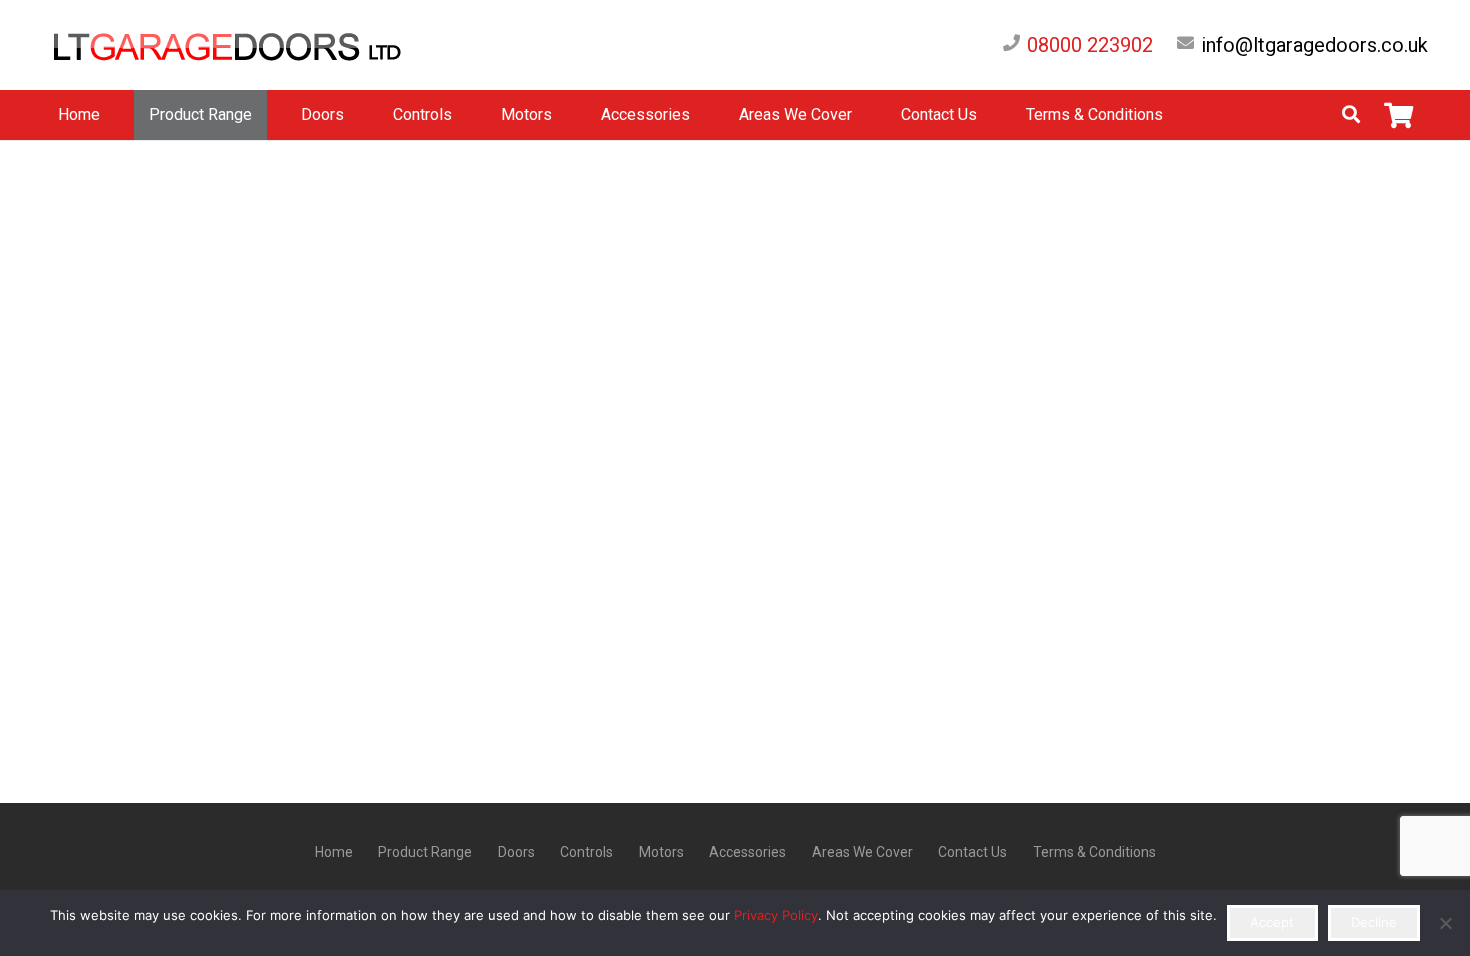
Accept (1272, 922)
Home (334, 852)
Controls (586, 852)
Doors (516, 852)
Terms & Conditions (1094, 852)
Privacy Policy (776, 915)
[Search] (1351, 115)
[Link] (248, 45)
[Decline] (1445, 923)
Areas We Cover (862, 852)
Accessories (747, 852)
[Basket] (1398, 115)
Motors (661, 852)
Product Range (425, 852)
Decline (1374, 922)
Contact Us (972, 852)
